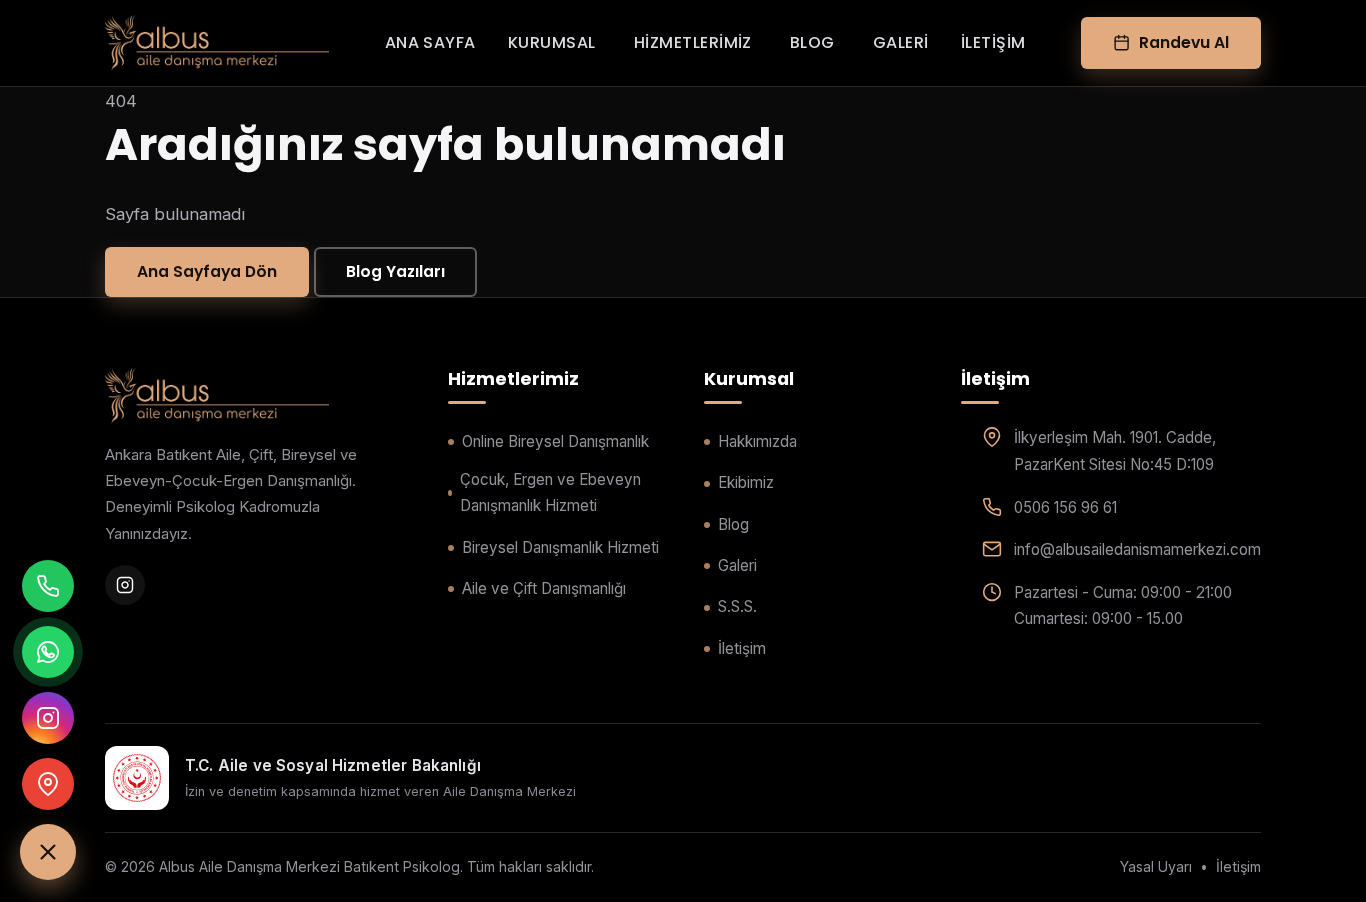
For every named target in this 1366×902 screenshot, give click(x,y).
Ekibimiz (746, 482)
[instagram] (125, 585)
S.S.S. (737, 606)
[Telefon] (48, 586)
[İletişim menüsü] (48, 852)
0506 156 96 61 (1065, 507)
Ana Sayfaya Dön (207, 271)
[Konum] (48, 784)
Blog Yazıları (395, 271)
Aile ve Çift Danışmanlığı (544, 588)
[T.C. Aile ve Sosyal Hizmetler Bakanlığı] (137, 778)
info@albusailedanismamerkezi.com (1137, 549)
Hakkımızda (757, 441)
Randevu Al (1184, 42)
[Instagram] (48, 718)
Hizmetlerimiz (693, 42)
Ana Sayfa (430, 42)
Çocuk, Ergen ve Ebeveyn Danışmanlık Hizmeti (550, 493)
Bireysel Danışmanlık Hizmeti (560, 547)
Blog (812, 42)
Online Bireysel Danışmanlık (555, 441)
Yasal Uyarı (1156, 866)
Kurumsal (552, 42)
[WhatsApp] (48, 652)
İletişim (993, 42)
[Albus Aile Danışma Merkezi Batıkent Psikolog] (217, 43)
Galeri (901, 42)
